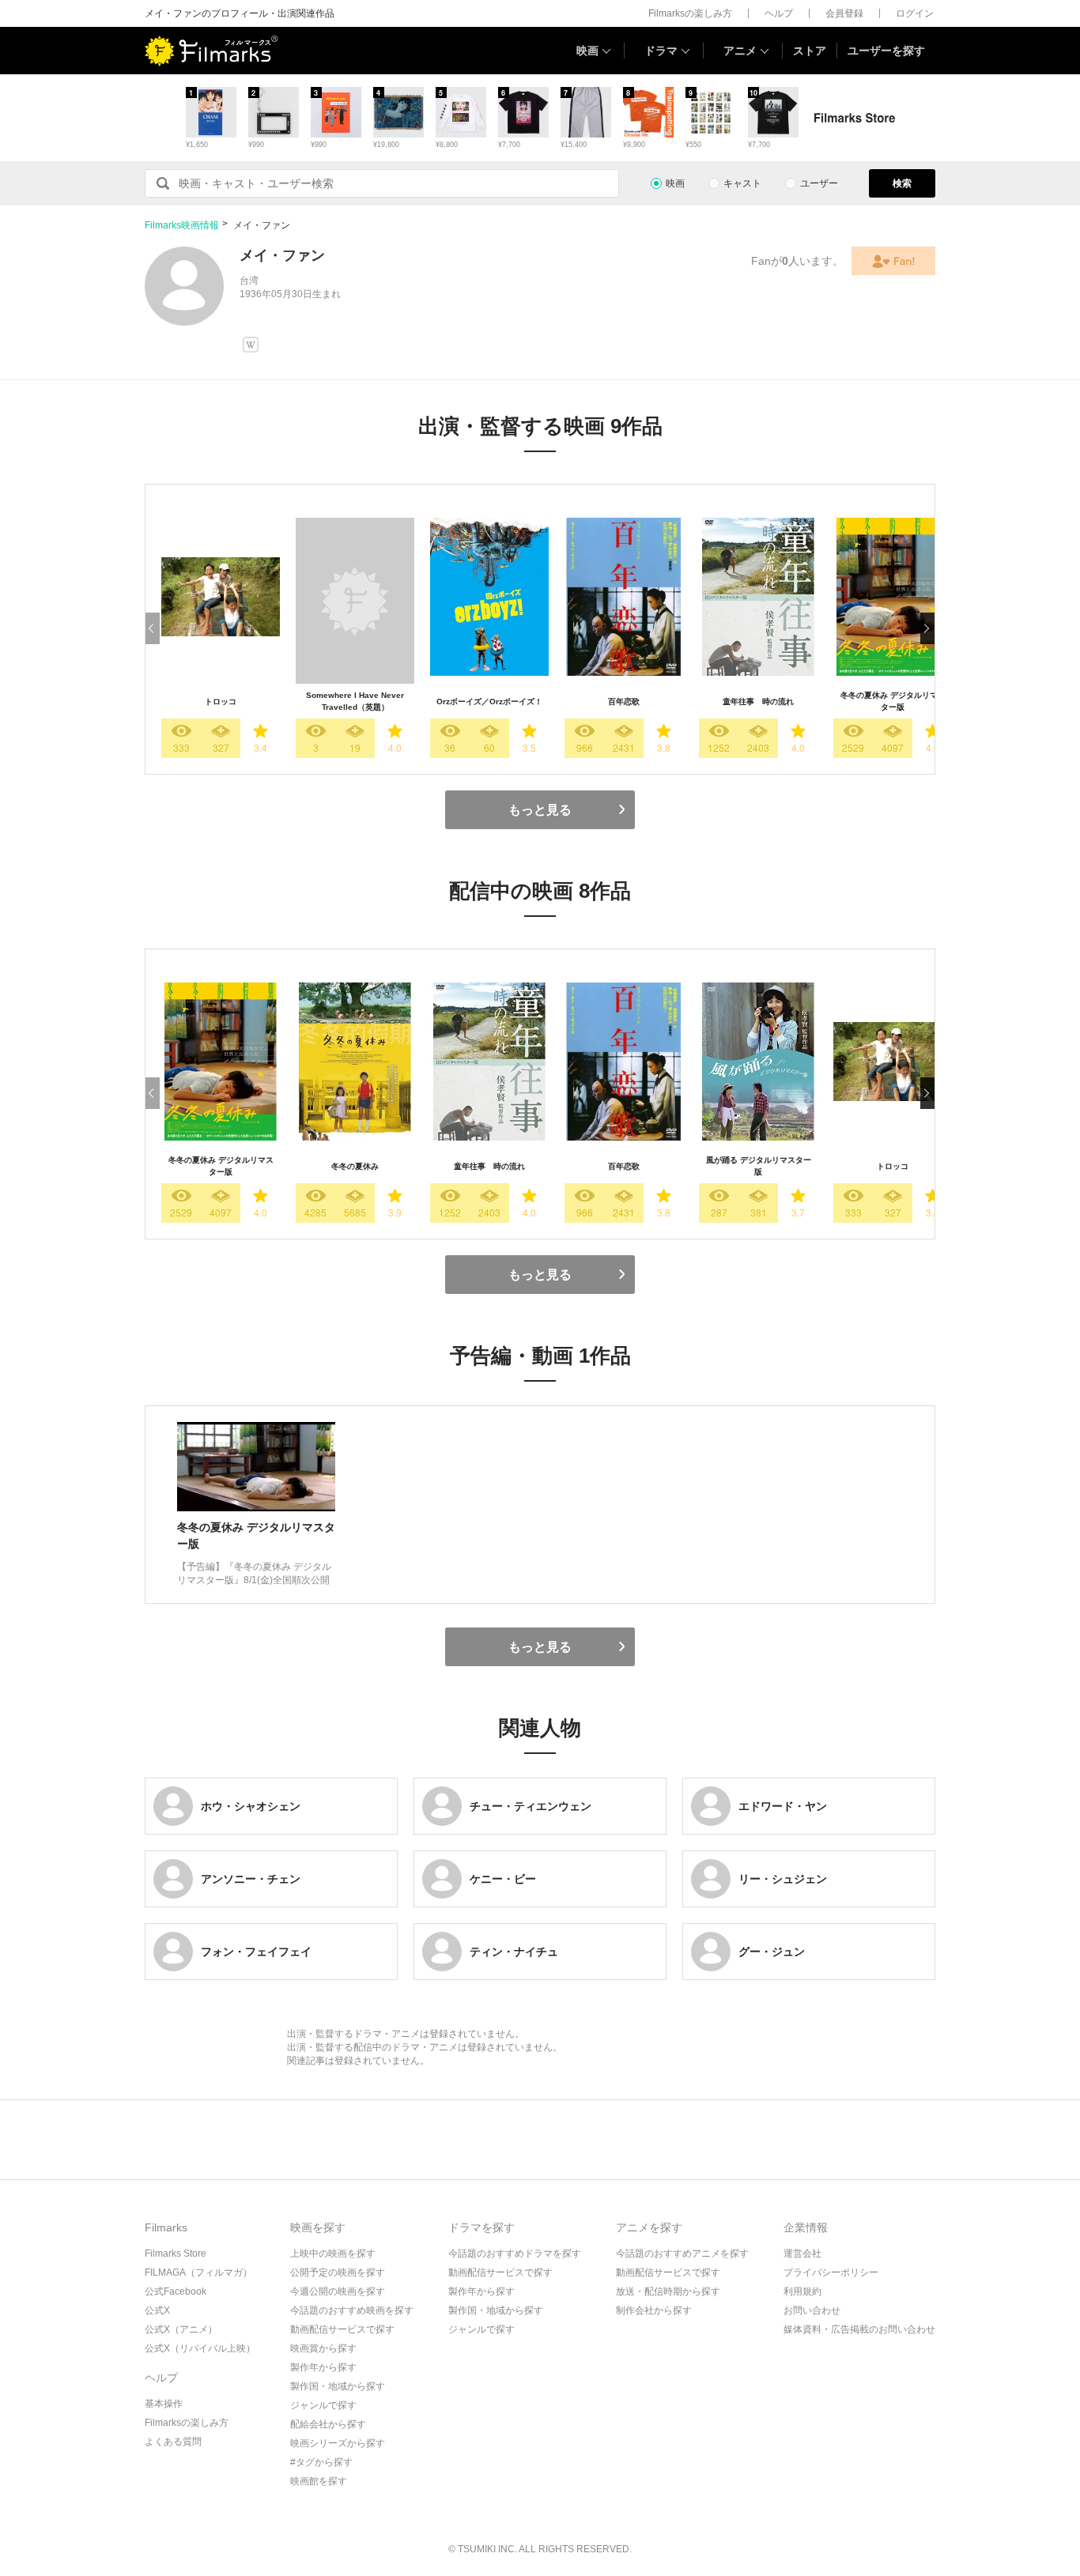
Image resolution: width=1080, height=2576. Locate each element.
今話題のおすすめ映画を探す (352, 2310)
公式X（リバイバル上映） (200, 2348)
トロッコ (221, 702)
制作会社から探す (654, 2310)
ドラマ (661, 51)
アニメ (740, 51)
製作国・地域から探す (338, 2386)
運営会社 (802, 2254)
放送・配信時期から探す (668, 2291)
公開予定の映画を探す (338, 2272)
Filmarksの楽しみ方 (690, 13)
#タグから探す (321, 2462)
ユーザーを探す (886, 51)
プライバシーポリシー (831, 2272)
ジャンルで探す (323, 2405)
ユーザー (819, 183)
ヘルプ (779, 13)
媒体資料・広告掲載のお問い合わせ (859, 2329)
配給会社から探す (328, 2424)
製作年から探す (323, 2367)
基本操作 (164, 2404)
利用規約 (802, 2291)
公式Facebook (176, 2291)
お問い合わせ (812, 2310)
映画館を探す (319, 2481)
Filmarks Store (176, 2254)
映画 (587, 51)
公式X (157, 2310)
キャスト (742, 183)
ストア (810, 51)
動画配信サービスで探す (342, 2329)
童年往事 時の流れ (758, 702)
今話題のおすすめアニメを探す (682, 2254)
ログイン (915, 13)
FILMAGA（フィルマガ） (198, 2272)
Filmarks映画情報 (182, 225)
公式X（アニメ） (181, 2329)
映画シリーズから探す (338, 2443)
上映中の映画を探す (333, 2254)
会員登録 (844, 13)
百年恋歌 (624, 702)
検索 (902, 183)
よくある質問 (173, 2442)
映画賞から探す (323, 2348)
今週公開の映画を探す (338, 2291)
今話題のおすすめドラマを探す (515, 2254)
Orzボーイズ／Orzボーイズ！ (489, 702)
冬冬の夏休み (355, 1166)
